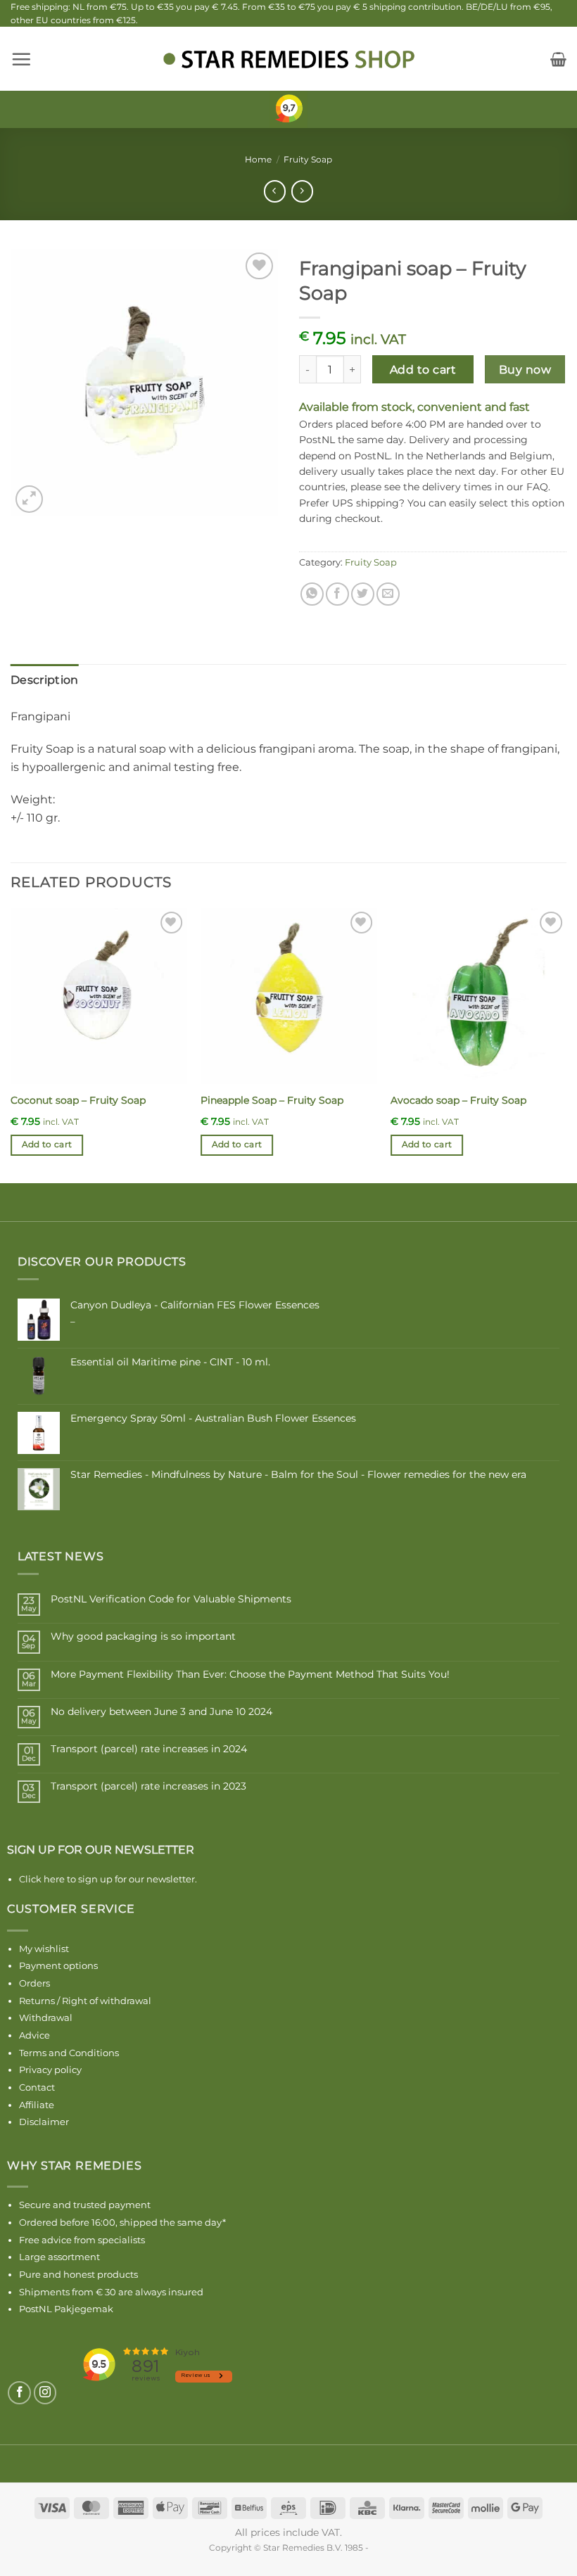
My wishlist (44, 1949)
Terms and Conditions (69, 2053)
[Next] (566, 1044)
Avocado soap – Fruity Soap (458, 1100)
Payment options (58, 1965)
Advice (34, 2035)
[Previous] (11, 1044)
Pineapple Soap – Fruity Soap (272, 1100)
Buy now (525, 370)
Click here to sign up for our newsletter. (108, 1879)
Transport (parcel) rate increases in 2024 (149, 1749)
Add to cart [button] (47, 1144)
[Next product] (275, 191)
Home (258, 159)
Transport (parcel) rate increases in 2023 (148, 1786)
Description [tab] (45, 680)
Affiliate (37, 2105)
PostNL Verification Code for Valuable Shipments (171, 1599)
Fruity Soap (308, 159)
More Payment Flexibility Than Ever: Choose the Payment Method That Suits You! (250, 1675)
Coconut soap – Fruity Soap (78, 1100)
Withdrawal (46, 2017)
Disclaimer (44, 2122)
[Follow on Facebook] (19, 2393)
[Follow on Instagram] (45, 2393)
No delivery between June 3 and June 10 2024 (161, 1712)
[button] (21, 59)
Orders (34, 1983)
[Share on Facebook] (337, 594)
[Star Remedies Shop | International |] (288, 59)
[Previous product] (302, 191)
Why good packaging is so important (143, 1637)
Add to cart (423, 370)
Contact (37, 2087)
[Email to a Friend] (388, 594)
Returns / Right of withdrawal (85, 2001)
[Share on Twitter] (363, 594)
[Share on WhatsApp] (312, 594)
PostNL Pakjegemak (66, 2309)
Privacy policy (50, 2070)
